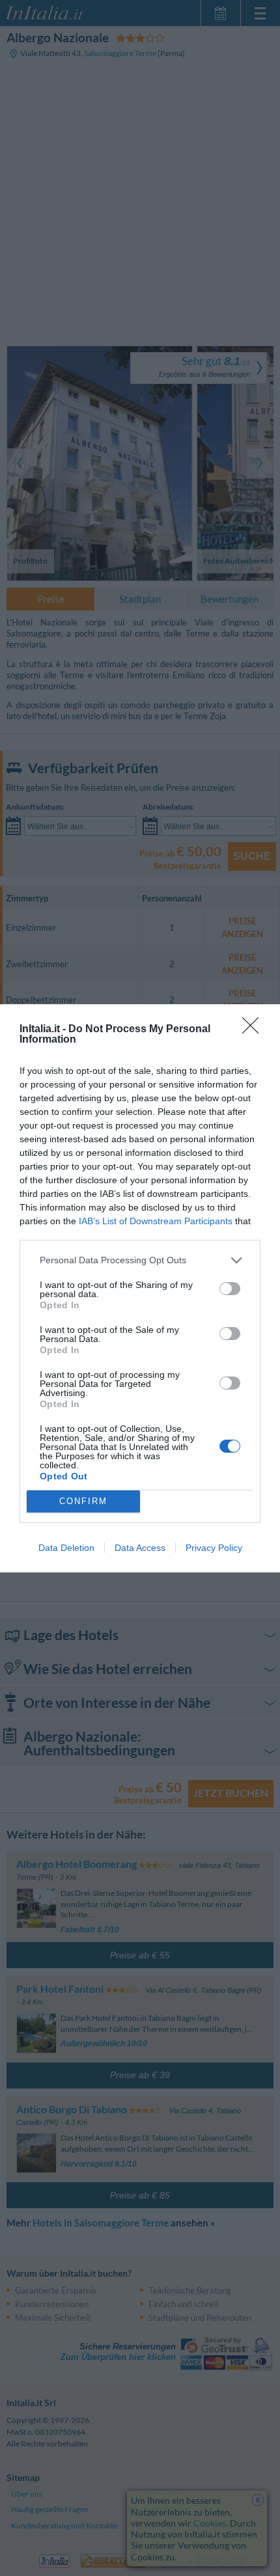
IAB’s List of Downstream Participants (156, 1221)
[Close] (255, 1030)
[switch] (230, 1289)
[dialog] (140, 1288)
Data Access (140, 1548)
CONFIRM (83, 1501)
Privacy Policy (214, 1548)
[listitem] (140, 1260)
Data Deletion (66, 1548)
